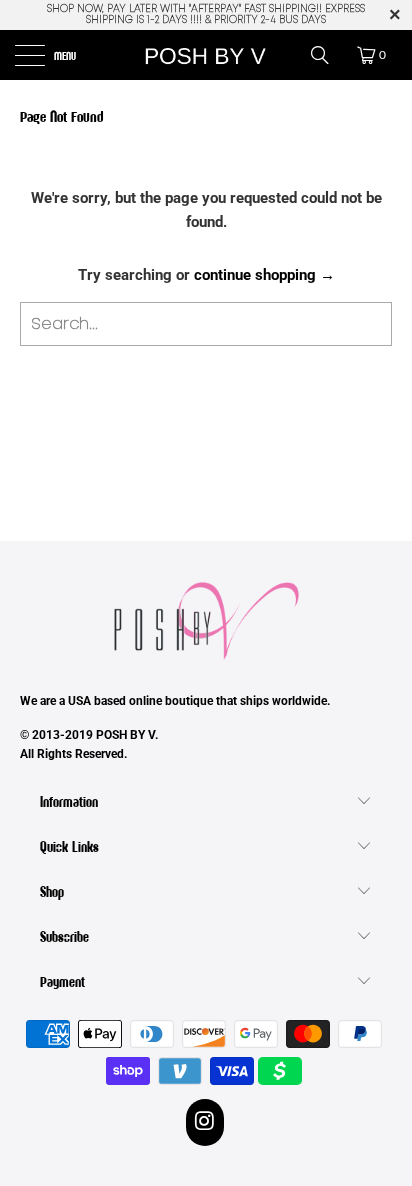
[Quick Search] (327, 55)
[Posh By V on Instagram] (205, 1122)
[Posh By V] (206, 55)
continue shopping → (264, 275)
